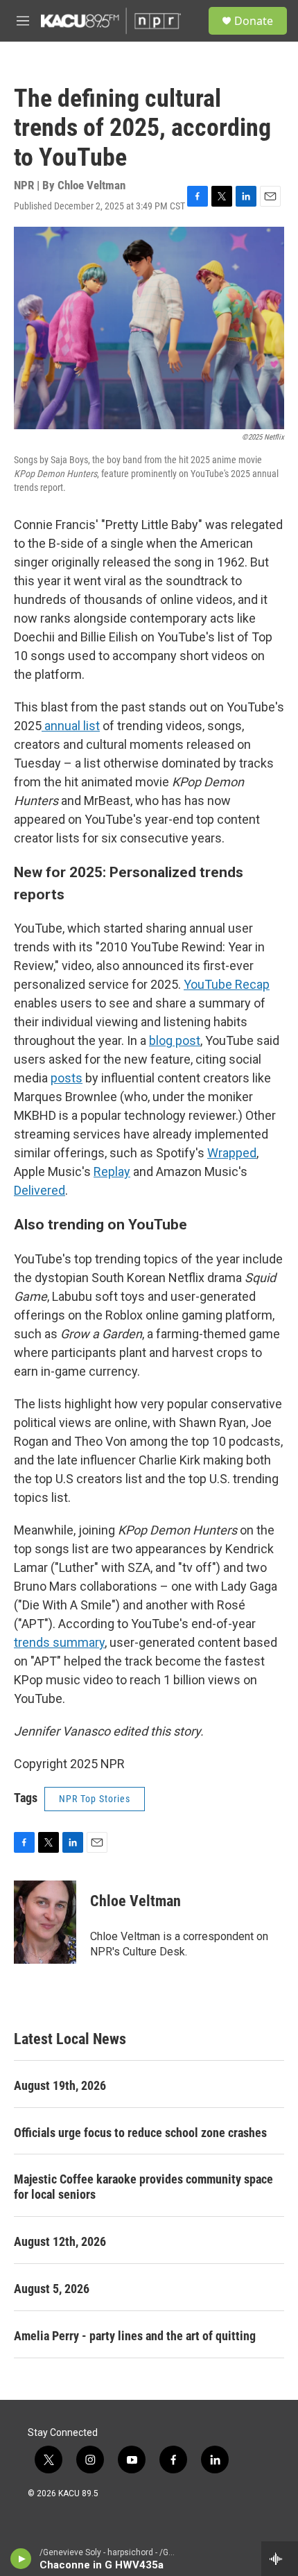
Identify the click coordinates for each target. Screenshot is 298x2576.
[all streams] (280, 2559)
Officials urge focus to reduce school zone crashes (140, 2133)
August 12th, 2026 (60, 2241)
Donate (254, 21)
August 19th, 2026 (60, 2085)
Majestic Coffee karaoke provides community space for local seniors (143, 2187)
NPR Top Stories (95, 1799)
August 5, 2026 (52, 2289)
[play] (21, 2559)
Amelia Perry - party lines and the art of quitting (135, 2336)
